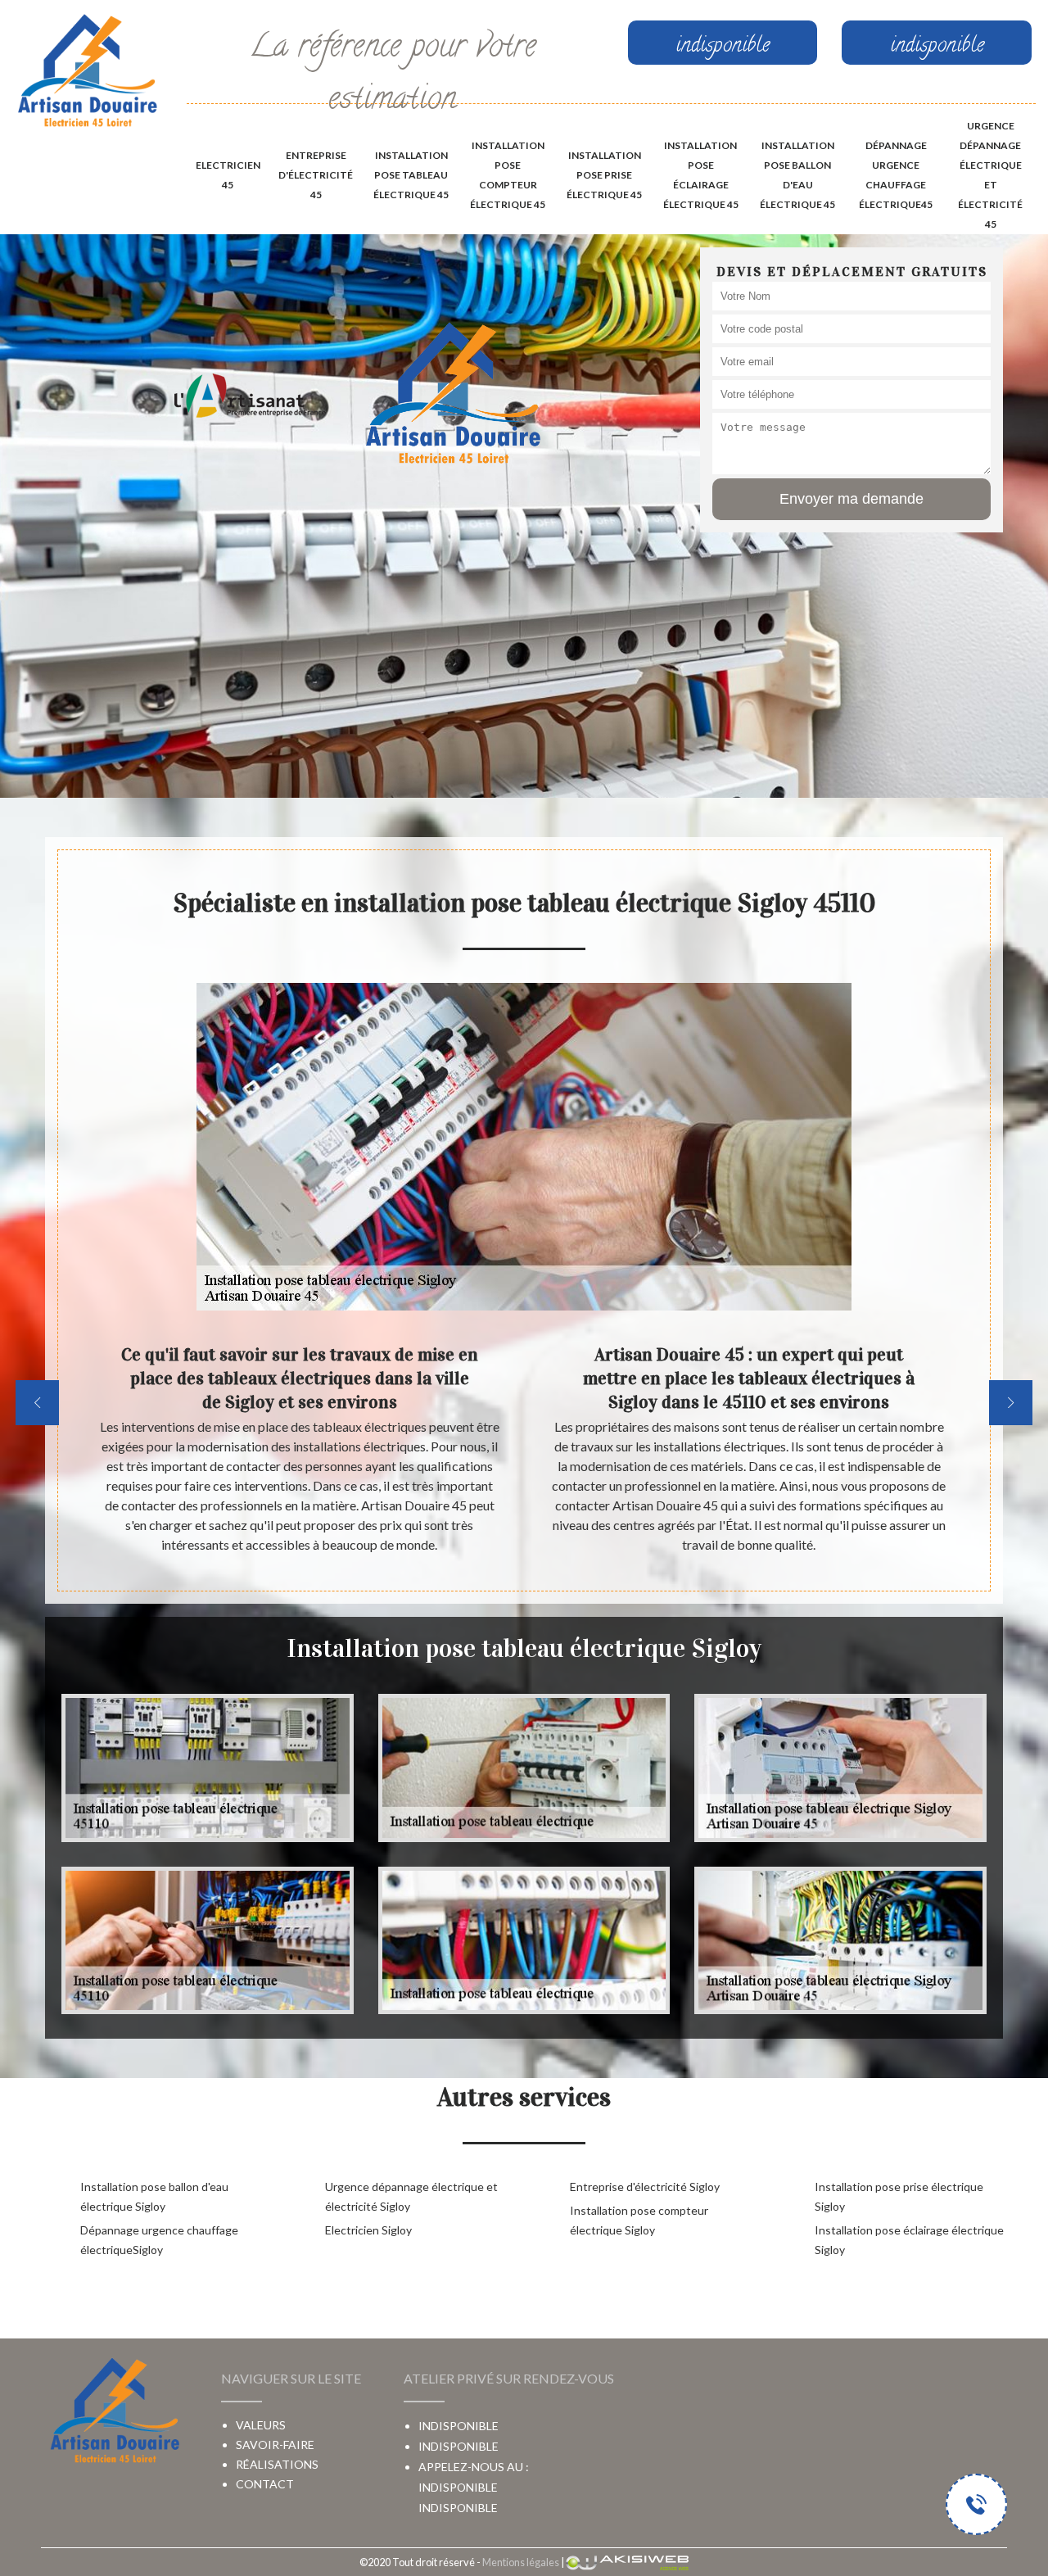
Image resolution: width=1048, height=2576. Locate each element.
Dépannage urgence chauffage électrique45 (896, 175)
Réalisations (277, 2464)
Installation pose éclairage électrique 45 (701, 175)
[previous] (37, 1403)
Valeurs (261, 2425)
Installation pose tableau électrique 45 (411, 175)
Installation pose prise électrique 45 (604, 175)
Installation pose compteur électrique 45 (508, 175)
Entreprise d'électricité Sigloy (645, 2187)
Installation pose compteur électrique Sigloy (639, 2220)
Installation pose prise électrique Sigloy (899, 2196)
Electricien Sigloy (368, 2230)
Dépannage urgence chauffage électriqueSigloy (159, 2240)
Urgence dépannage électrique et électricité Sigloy (411, 2196)
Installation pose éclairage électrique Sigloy (909, 2240)
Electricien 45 (228, 175)
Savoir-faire (275, 2445)
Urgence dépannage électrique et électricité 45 (990, 175)
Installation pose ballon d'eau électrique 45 (797, 175)
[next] (1011, 1403)
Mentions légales (521, 2562)
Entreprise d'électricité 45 (316, 175)
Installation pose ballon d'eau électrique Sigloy (154, 2196)
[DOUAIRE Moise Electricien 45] (87, 72)
